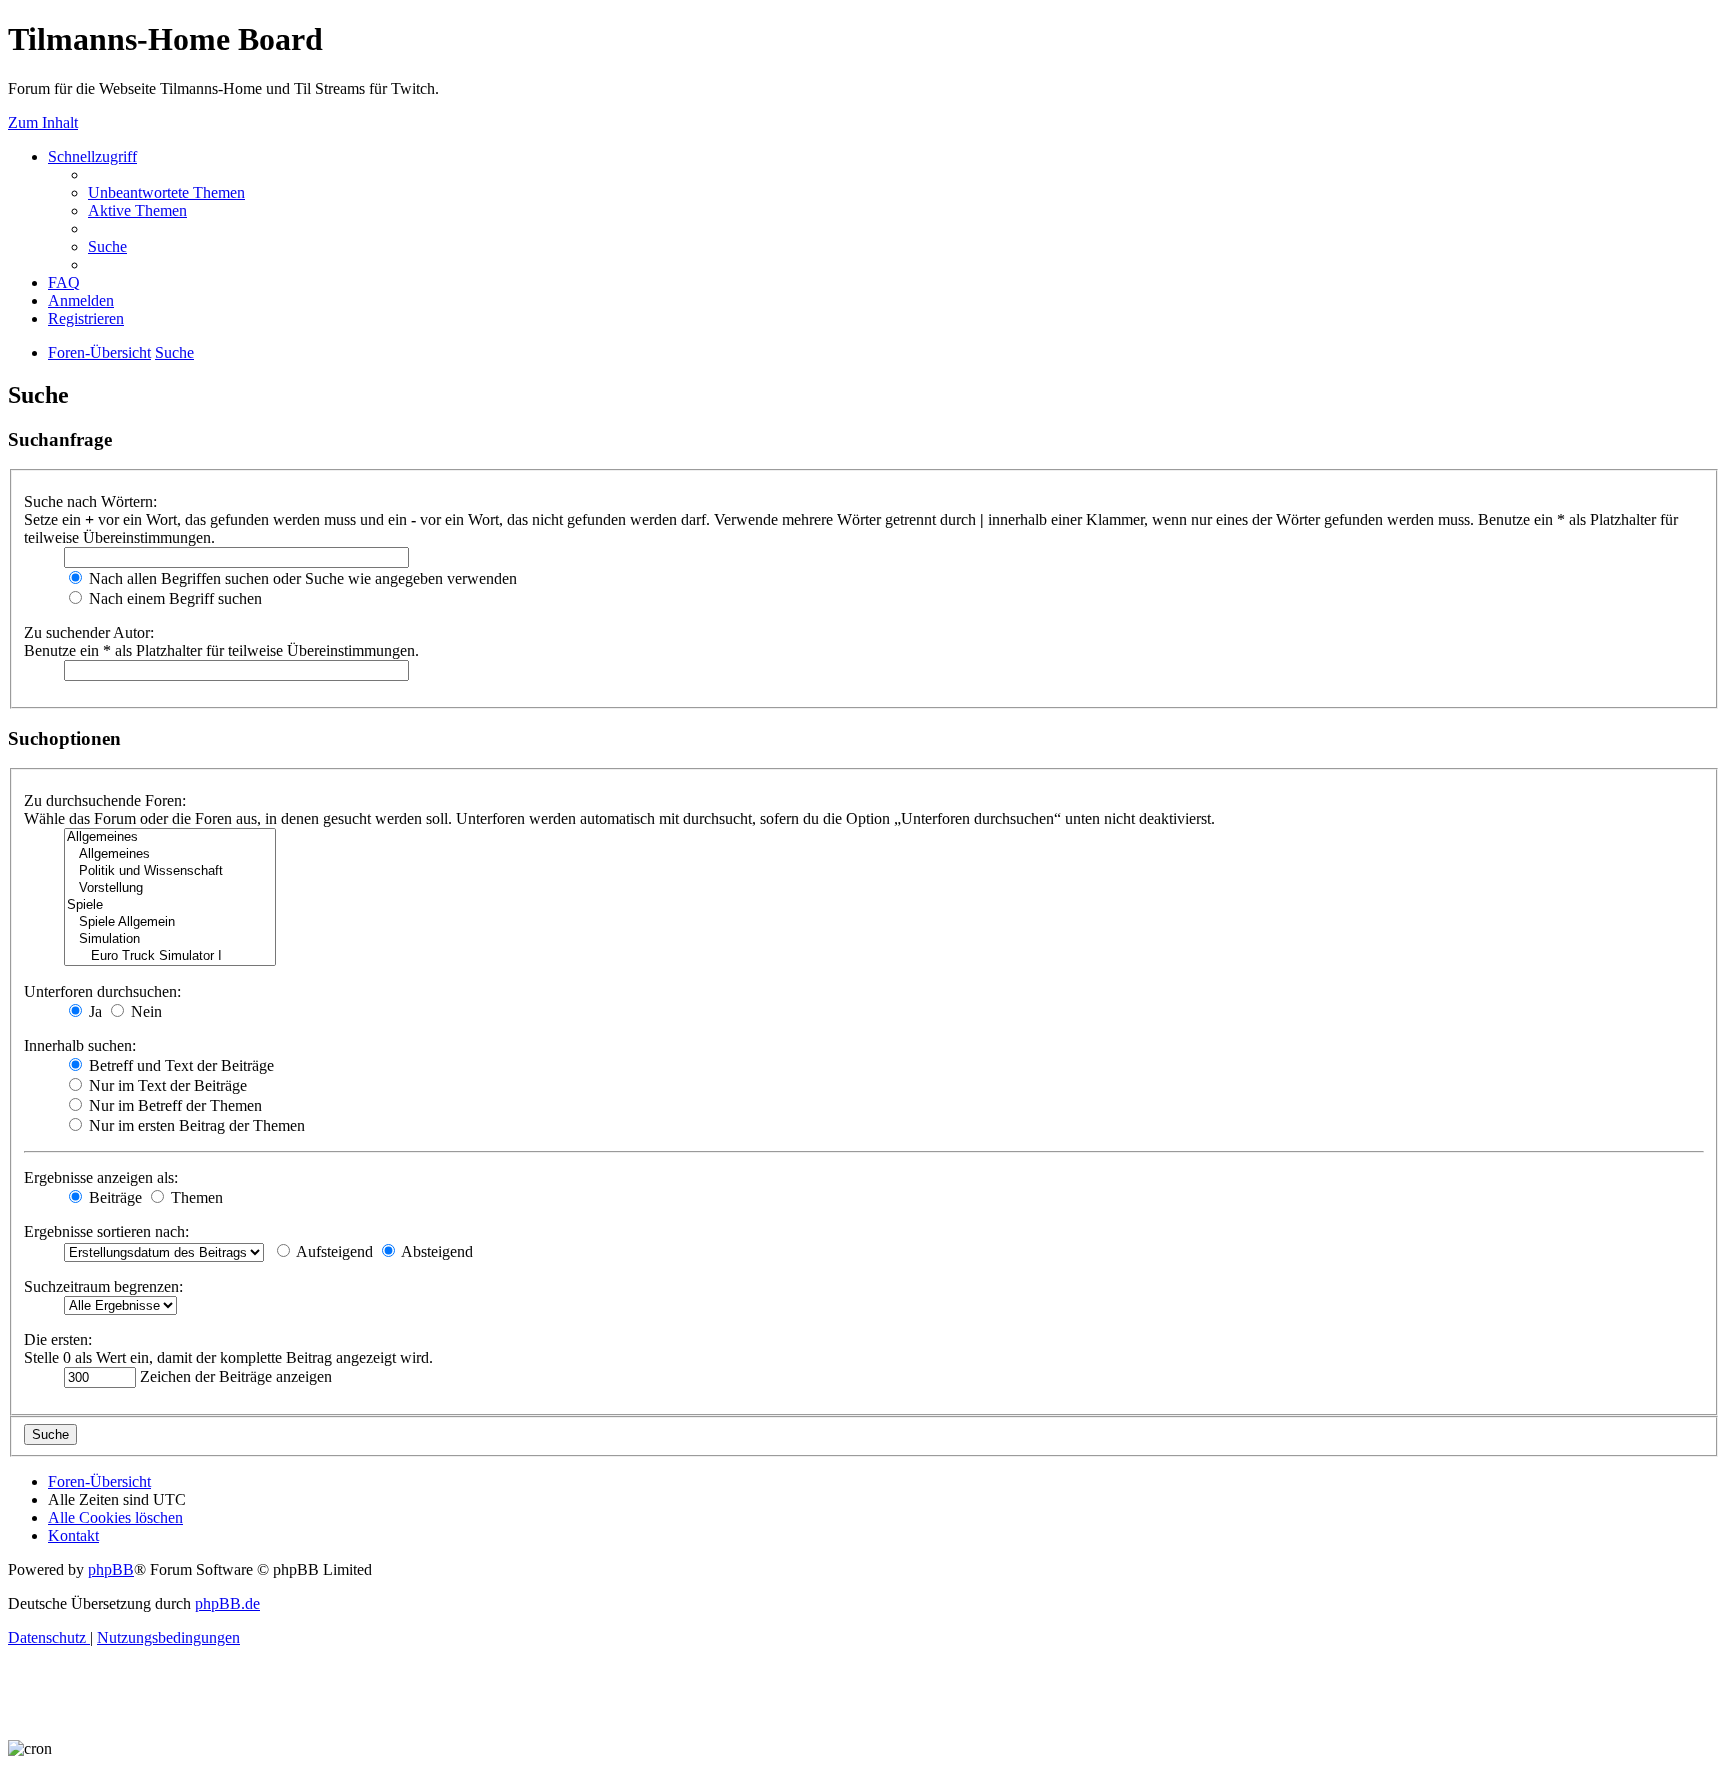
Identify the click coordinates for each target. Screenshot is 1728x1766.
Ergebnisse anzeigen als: (101, 1177)
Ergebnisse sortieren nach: (106, 1231)
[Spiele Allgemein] (170, 922)
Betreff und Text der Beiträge (179, 1065)
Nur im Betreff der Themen (173, 1105)
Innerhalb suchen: (80, 1045)
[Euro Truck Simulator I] (170, 956)
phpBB (111, 1569)
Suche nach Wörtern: (90, 501)
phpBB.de (227, 1603)
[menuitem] (166, 192)
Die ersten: (58, 1339)
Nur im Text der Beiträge (166, 1085)
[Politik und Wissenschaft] (170, 871)
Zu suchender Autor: (89, 632)
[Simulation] (170, 939)
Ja (93, 1011)
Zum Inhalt (43, 122)
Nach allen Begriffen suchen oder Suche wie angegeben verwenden (301, 578)
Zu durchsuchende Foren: (105, 800)
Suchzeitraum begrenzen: (103, 1286)
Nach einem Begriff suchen (173, 598)
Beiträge (113, 1197)
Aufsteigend (333, 1251)
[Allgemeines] (170, 837)
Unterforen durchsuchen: (102, 991)
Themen (195, 1197)
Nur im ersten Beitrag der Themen (195, 1125)
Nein (144, 1011)
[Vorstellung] (170, 888)
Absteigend (435, 1251)
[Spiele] (170, 905)
